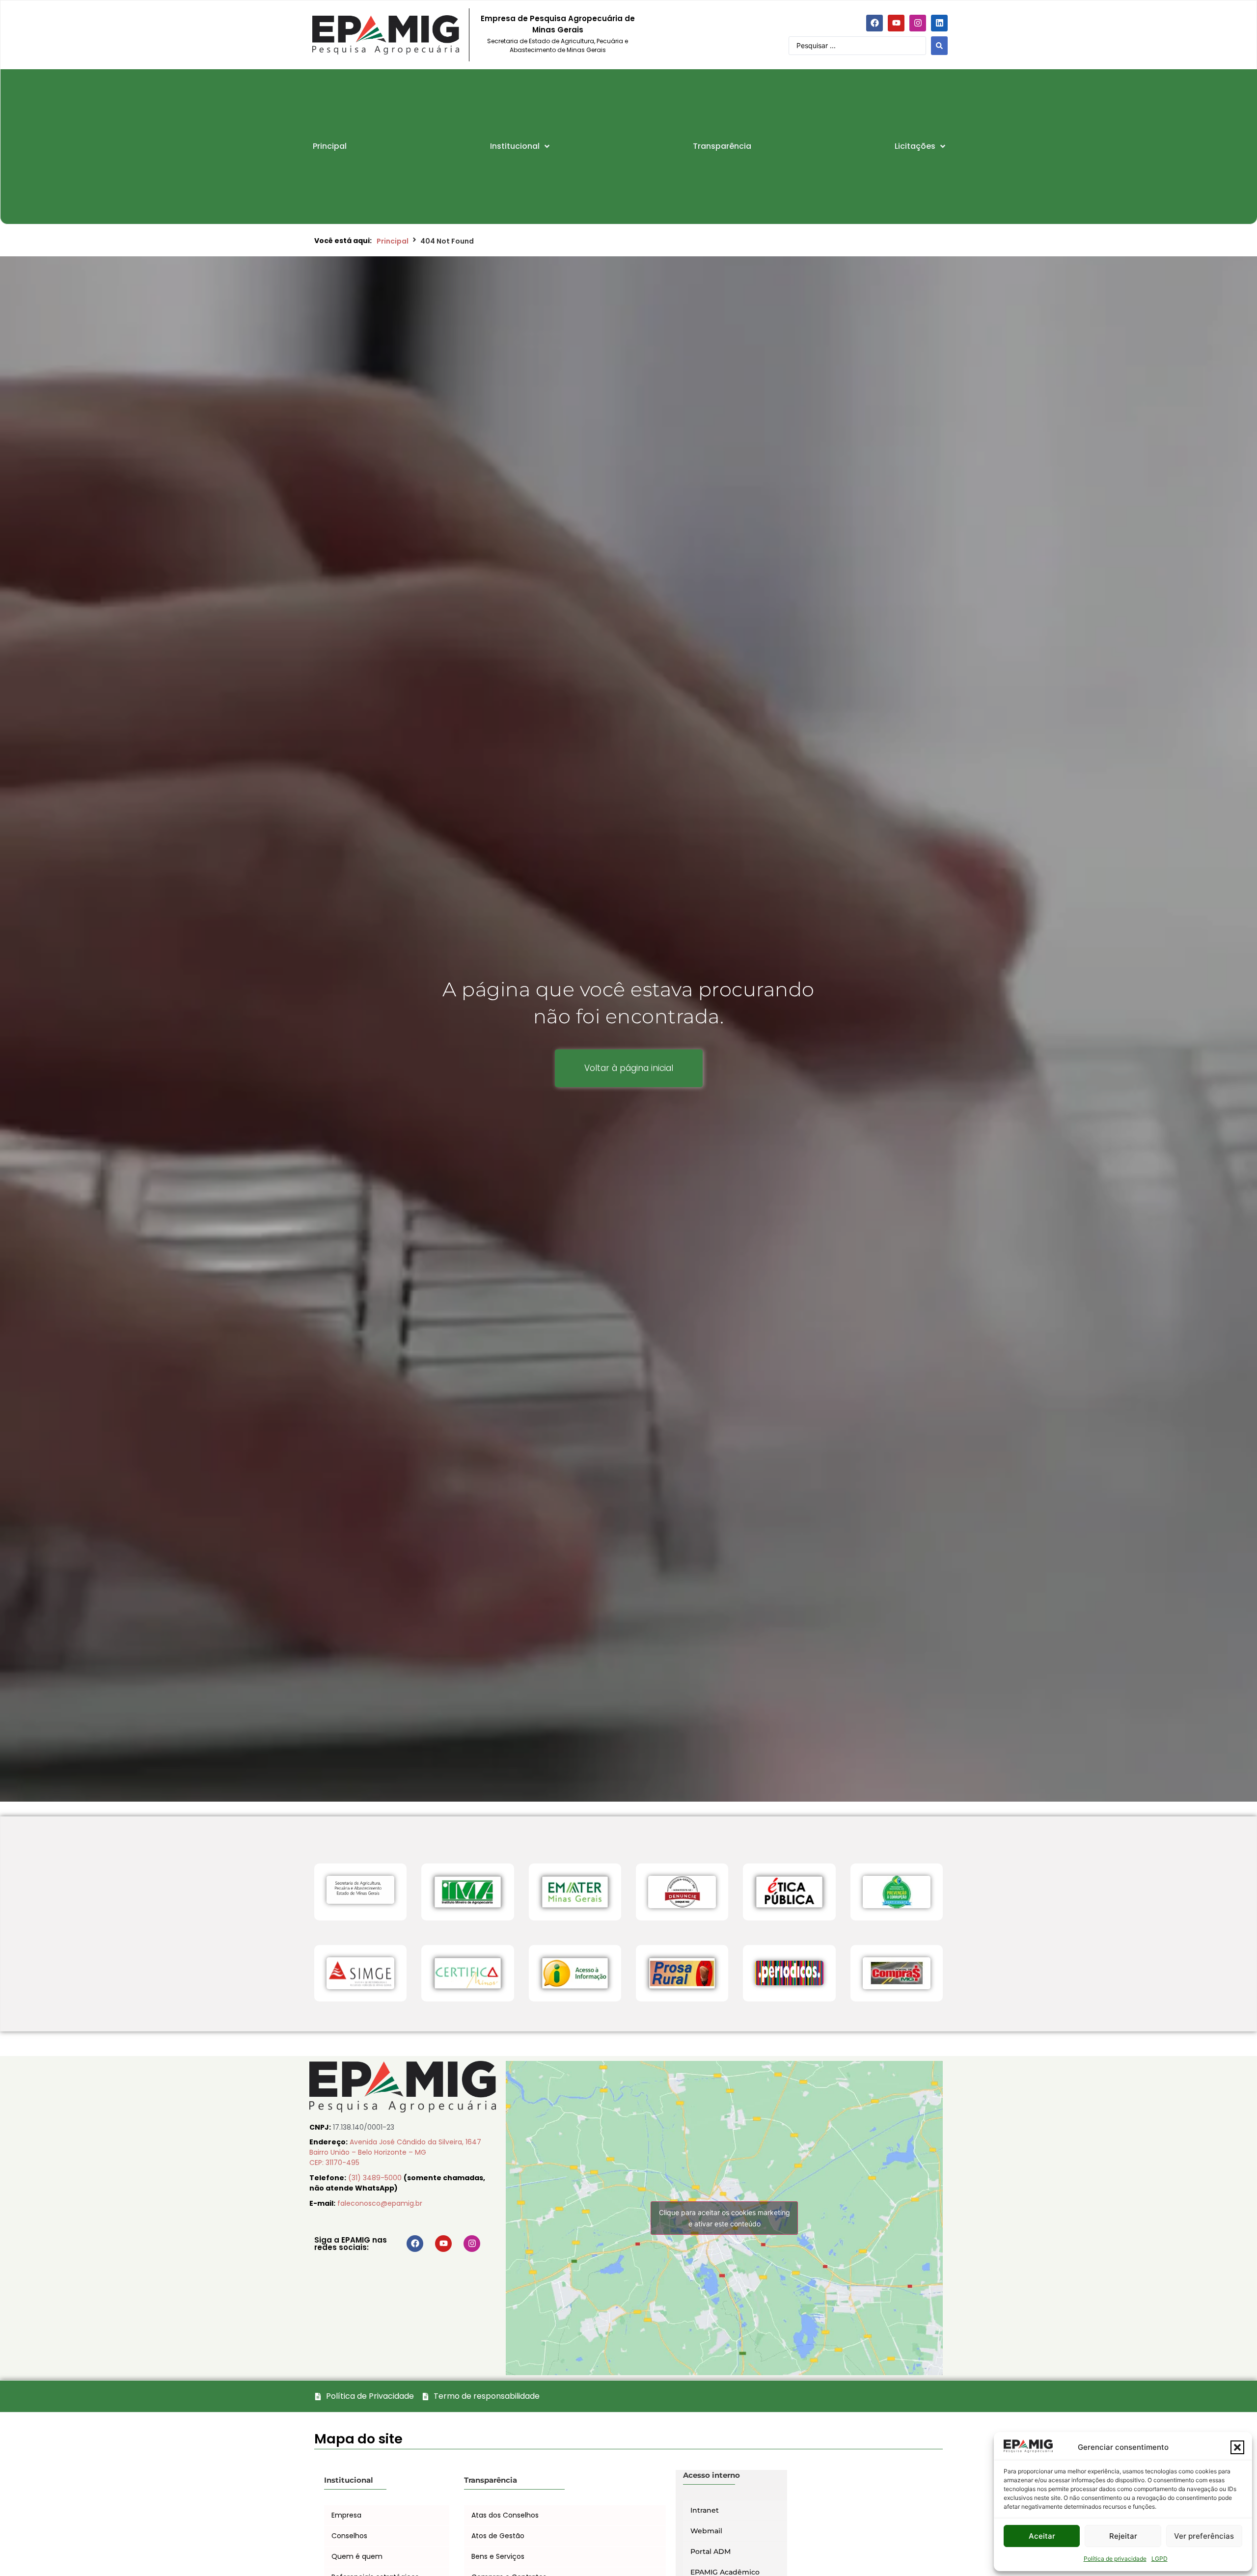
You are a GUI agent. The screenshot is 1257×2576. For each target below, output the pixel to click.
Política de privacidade (1115, 2559)
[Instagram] (918, 23)
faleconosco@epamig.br (380, 2203)
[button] (1237, 2447)
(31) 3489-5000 (376, 2178)
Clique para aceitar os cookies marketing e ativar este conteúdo (724, 2218)
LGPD (1160, 2559)
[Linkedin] (939, 23)
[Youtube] (896, 23)
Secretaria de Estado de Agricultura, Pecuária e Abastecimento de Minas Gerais (558, 45)
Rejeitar (1123, 2536)
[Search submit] (939, 46)
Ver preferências (1204, 2536)
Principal (393, 241)
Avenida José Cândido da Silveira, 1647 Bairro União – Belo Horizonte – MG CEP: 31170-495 (395, 2152)
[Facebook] (874, 23)
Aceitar (1042, 2536)
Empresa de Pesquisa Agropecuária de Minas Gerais (558, 24)
